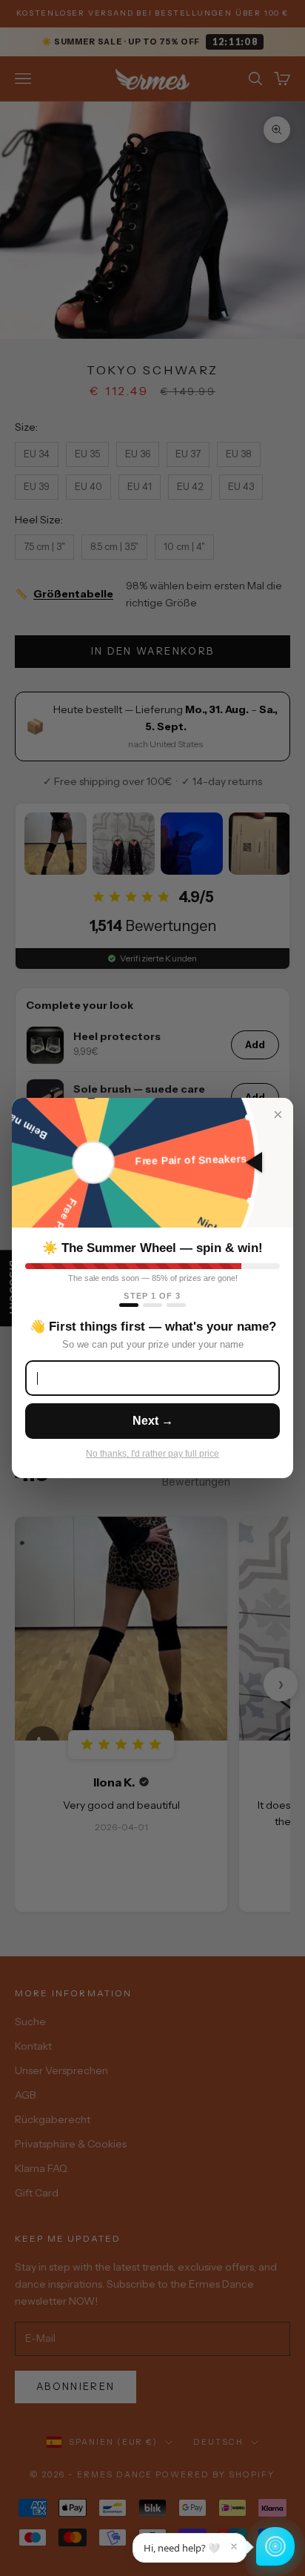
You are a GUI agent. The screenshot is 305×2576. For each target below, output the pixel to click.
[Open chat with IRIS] (275, 2546)
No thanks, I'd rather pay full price (152, 1454)
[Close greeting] (234, 2546)
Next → (153, 1421)
